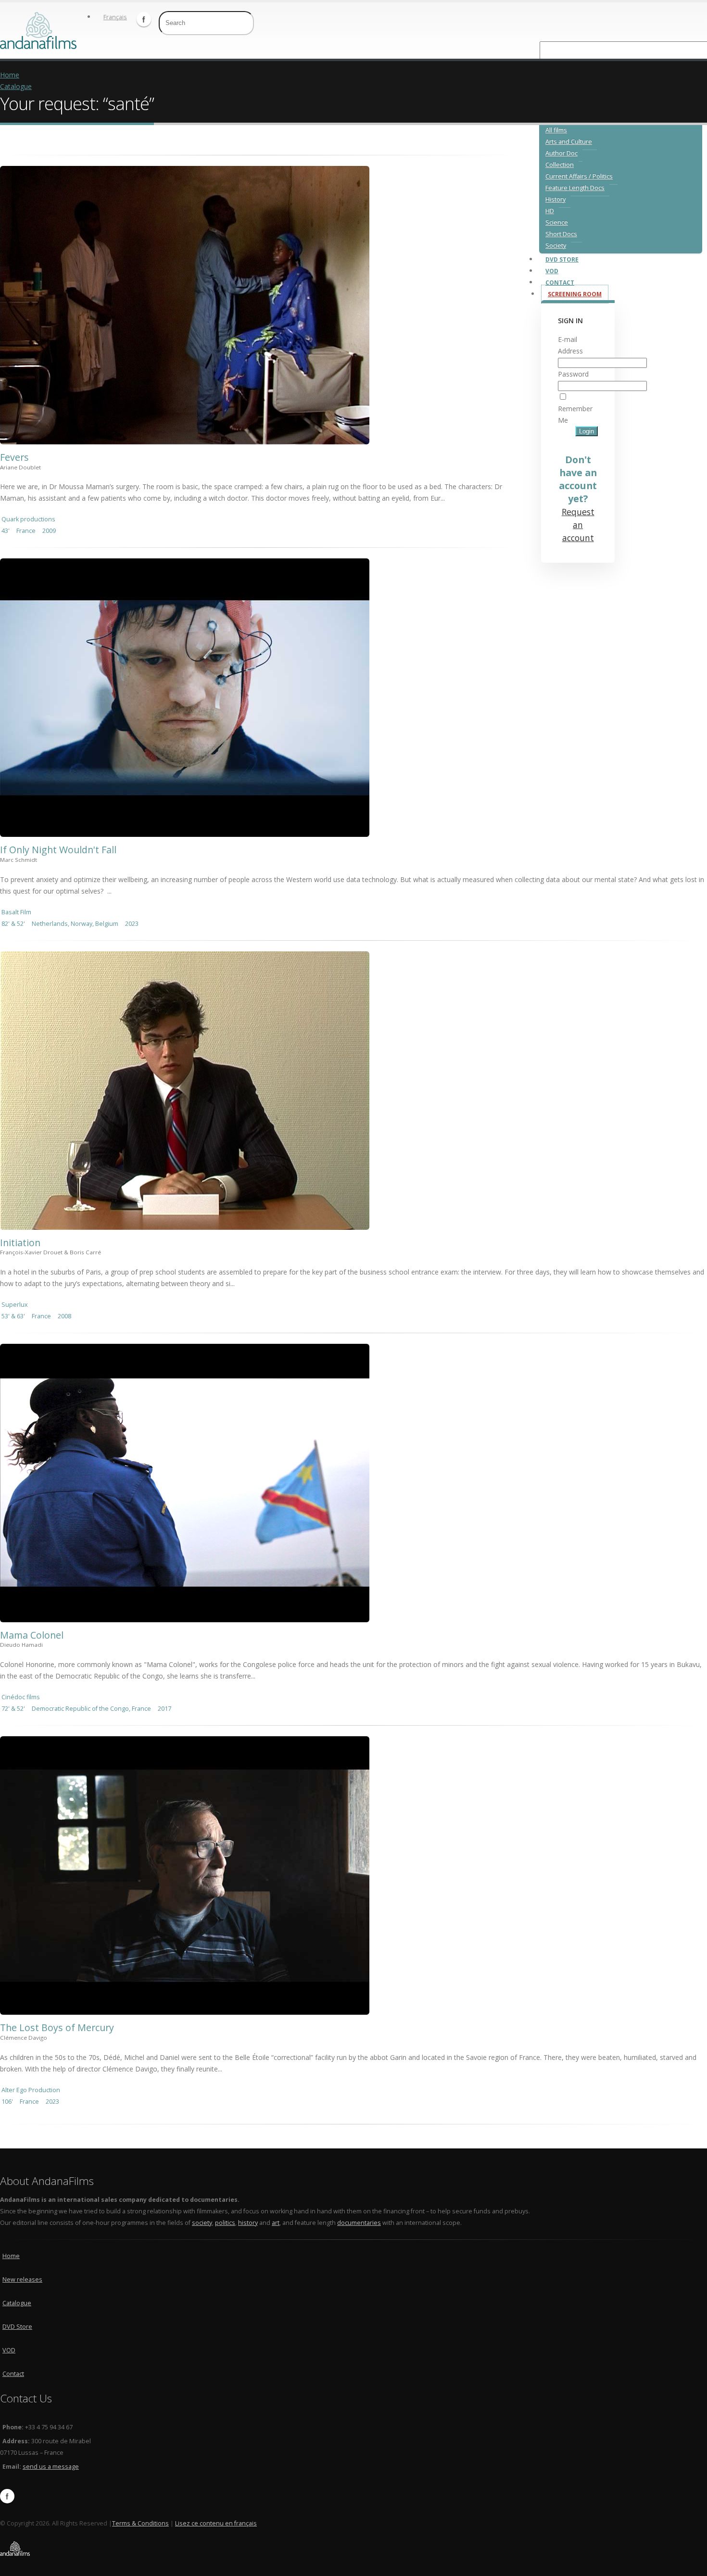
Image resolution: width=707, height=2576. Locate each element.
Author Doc (562, 153)
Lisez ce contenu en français (216, 2523)
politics (225, 2223)
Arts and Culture (569, 142)
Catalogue (16, 86)
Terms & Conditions (140, 2523)
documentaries (359, 2223)
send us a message (51, 2467)
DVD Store (17, 2327)
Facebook (144, 19)
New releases (22, 2279)
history (248, 2223)
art (276, 2223)
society (202, 2223)
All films (556, 130)
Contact (13, 2374)
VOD (9, 2350)
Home (10, 75)
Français (115, 17)
